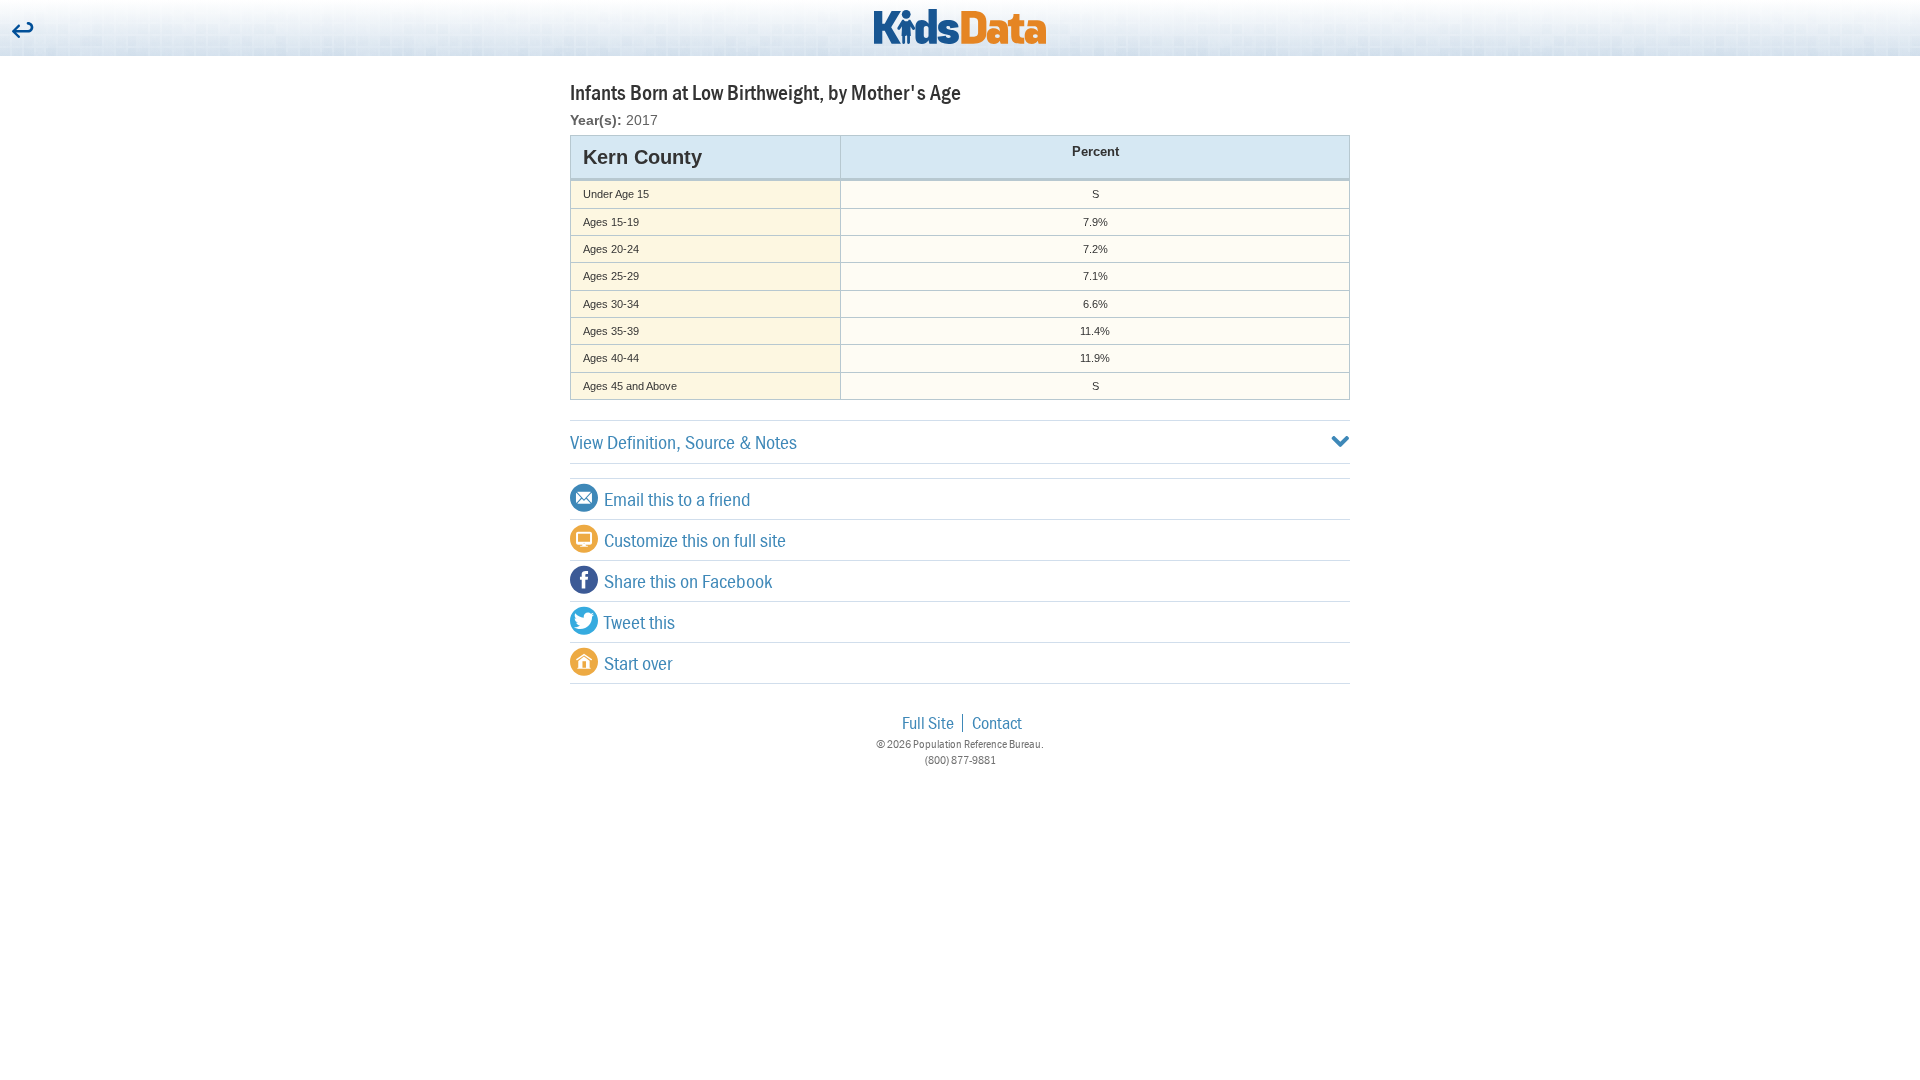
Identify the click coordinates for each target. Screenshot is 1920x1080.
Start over (638, 662)
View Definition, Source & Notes (683, 441)
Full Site (928, 722)
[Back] (22, 31)
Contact (997, 722)
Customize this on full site (695, 539)
